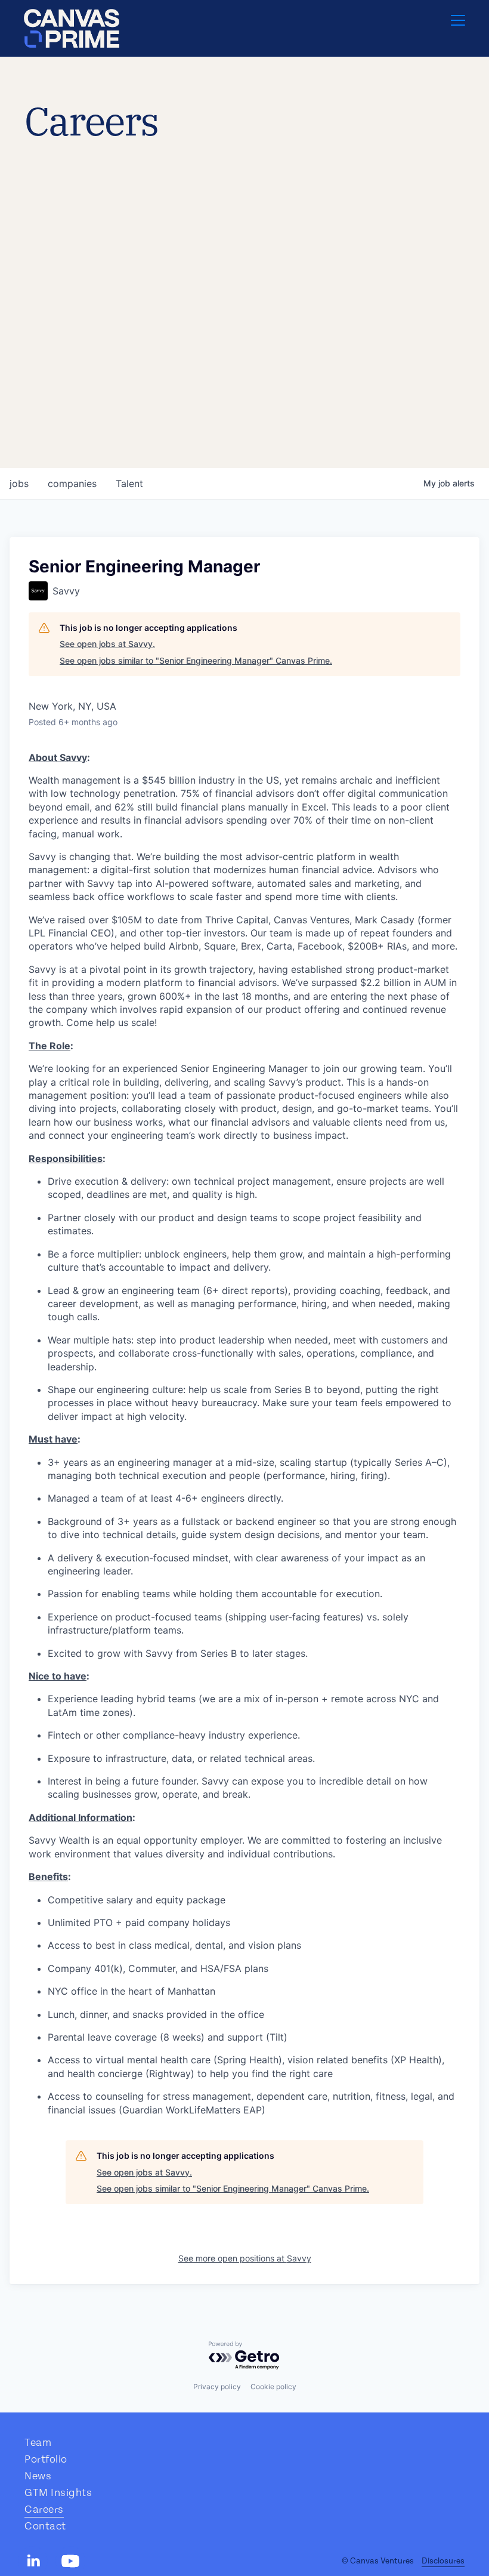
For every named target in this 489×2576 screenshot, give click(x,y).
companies (72, 483)
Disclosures (443, 2561)
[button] (458, 28)
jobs (19, 483)
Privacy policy (217, 2387)
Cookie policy (273, 2387)
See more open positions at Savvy (245, 2258)
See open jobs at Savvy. (107, 644)
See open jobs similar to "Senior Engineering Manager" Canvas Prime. (196, 660)
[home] (72, 28)
